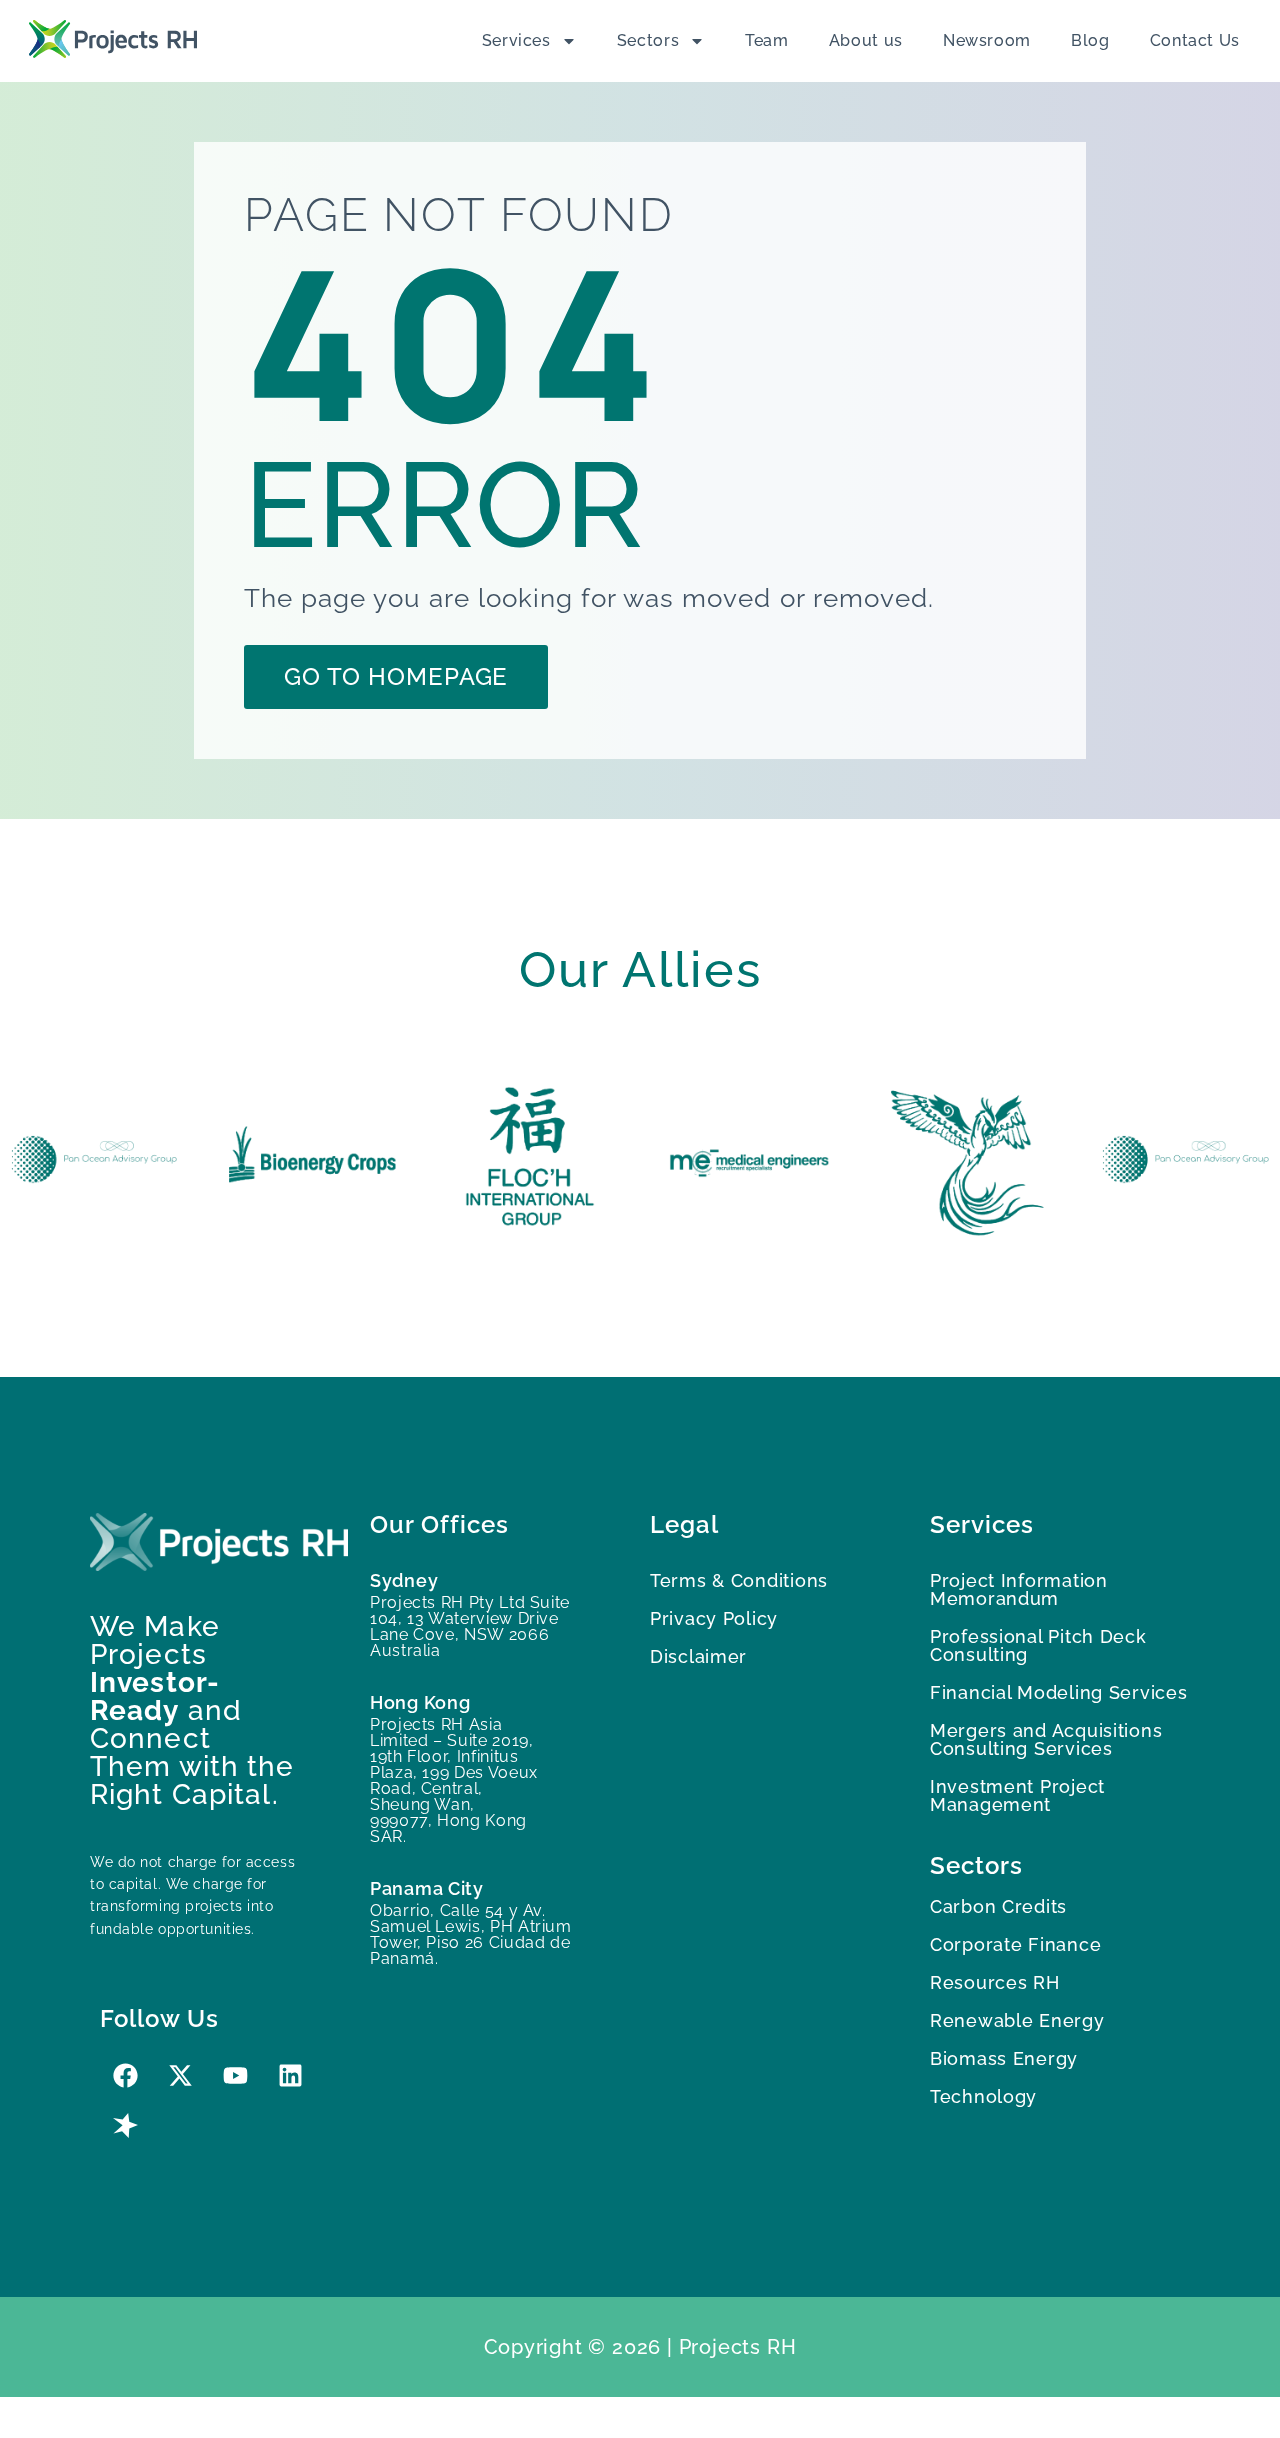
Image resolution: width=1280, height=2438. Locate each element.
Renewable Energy (1017, 2020)
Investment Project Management (1017, 1795)
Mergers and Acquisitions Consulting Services (1046, 1739)
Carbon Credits (998, 1906)
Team (767, 40)
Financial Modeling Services (1058, 1692)
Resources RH (995, 1982)
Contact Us (1195, 40)
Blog (1090, 40)
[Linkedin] (290, 2076)
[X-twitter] (180, 2076)
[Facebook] (125, 2076)
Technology (983, 2096)
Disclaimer (698, 1656)
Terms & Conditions (739, 1580)
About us (866, 40)
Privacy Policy (714, 1618)
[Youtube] (235, 2076)
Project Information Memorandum (1019, 1589)
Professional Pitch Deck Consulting (1038, 1645)
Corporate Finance (1015, 1944)
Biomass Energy (1004, 2058)
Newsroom (987, 40)
